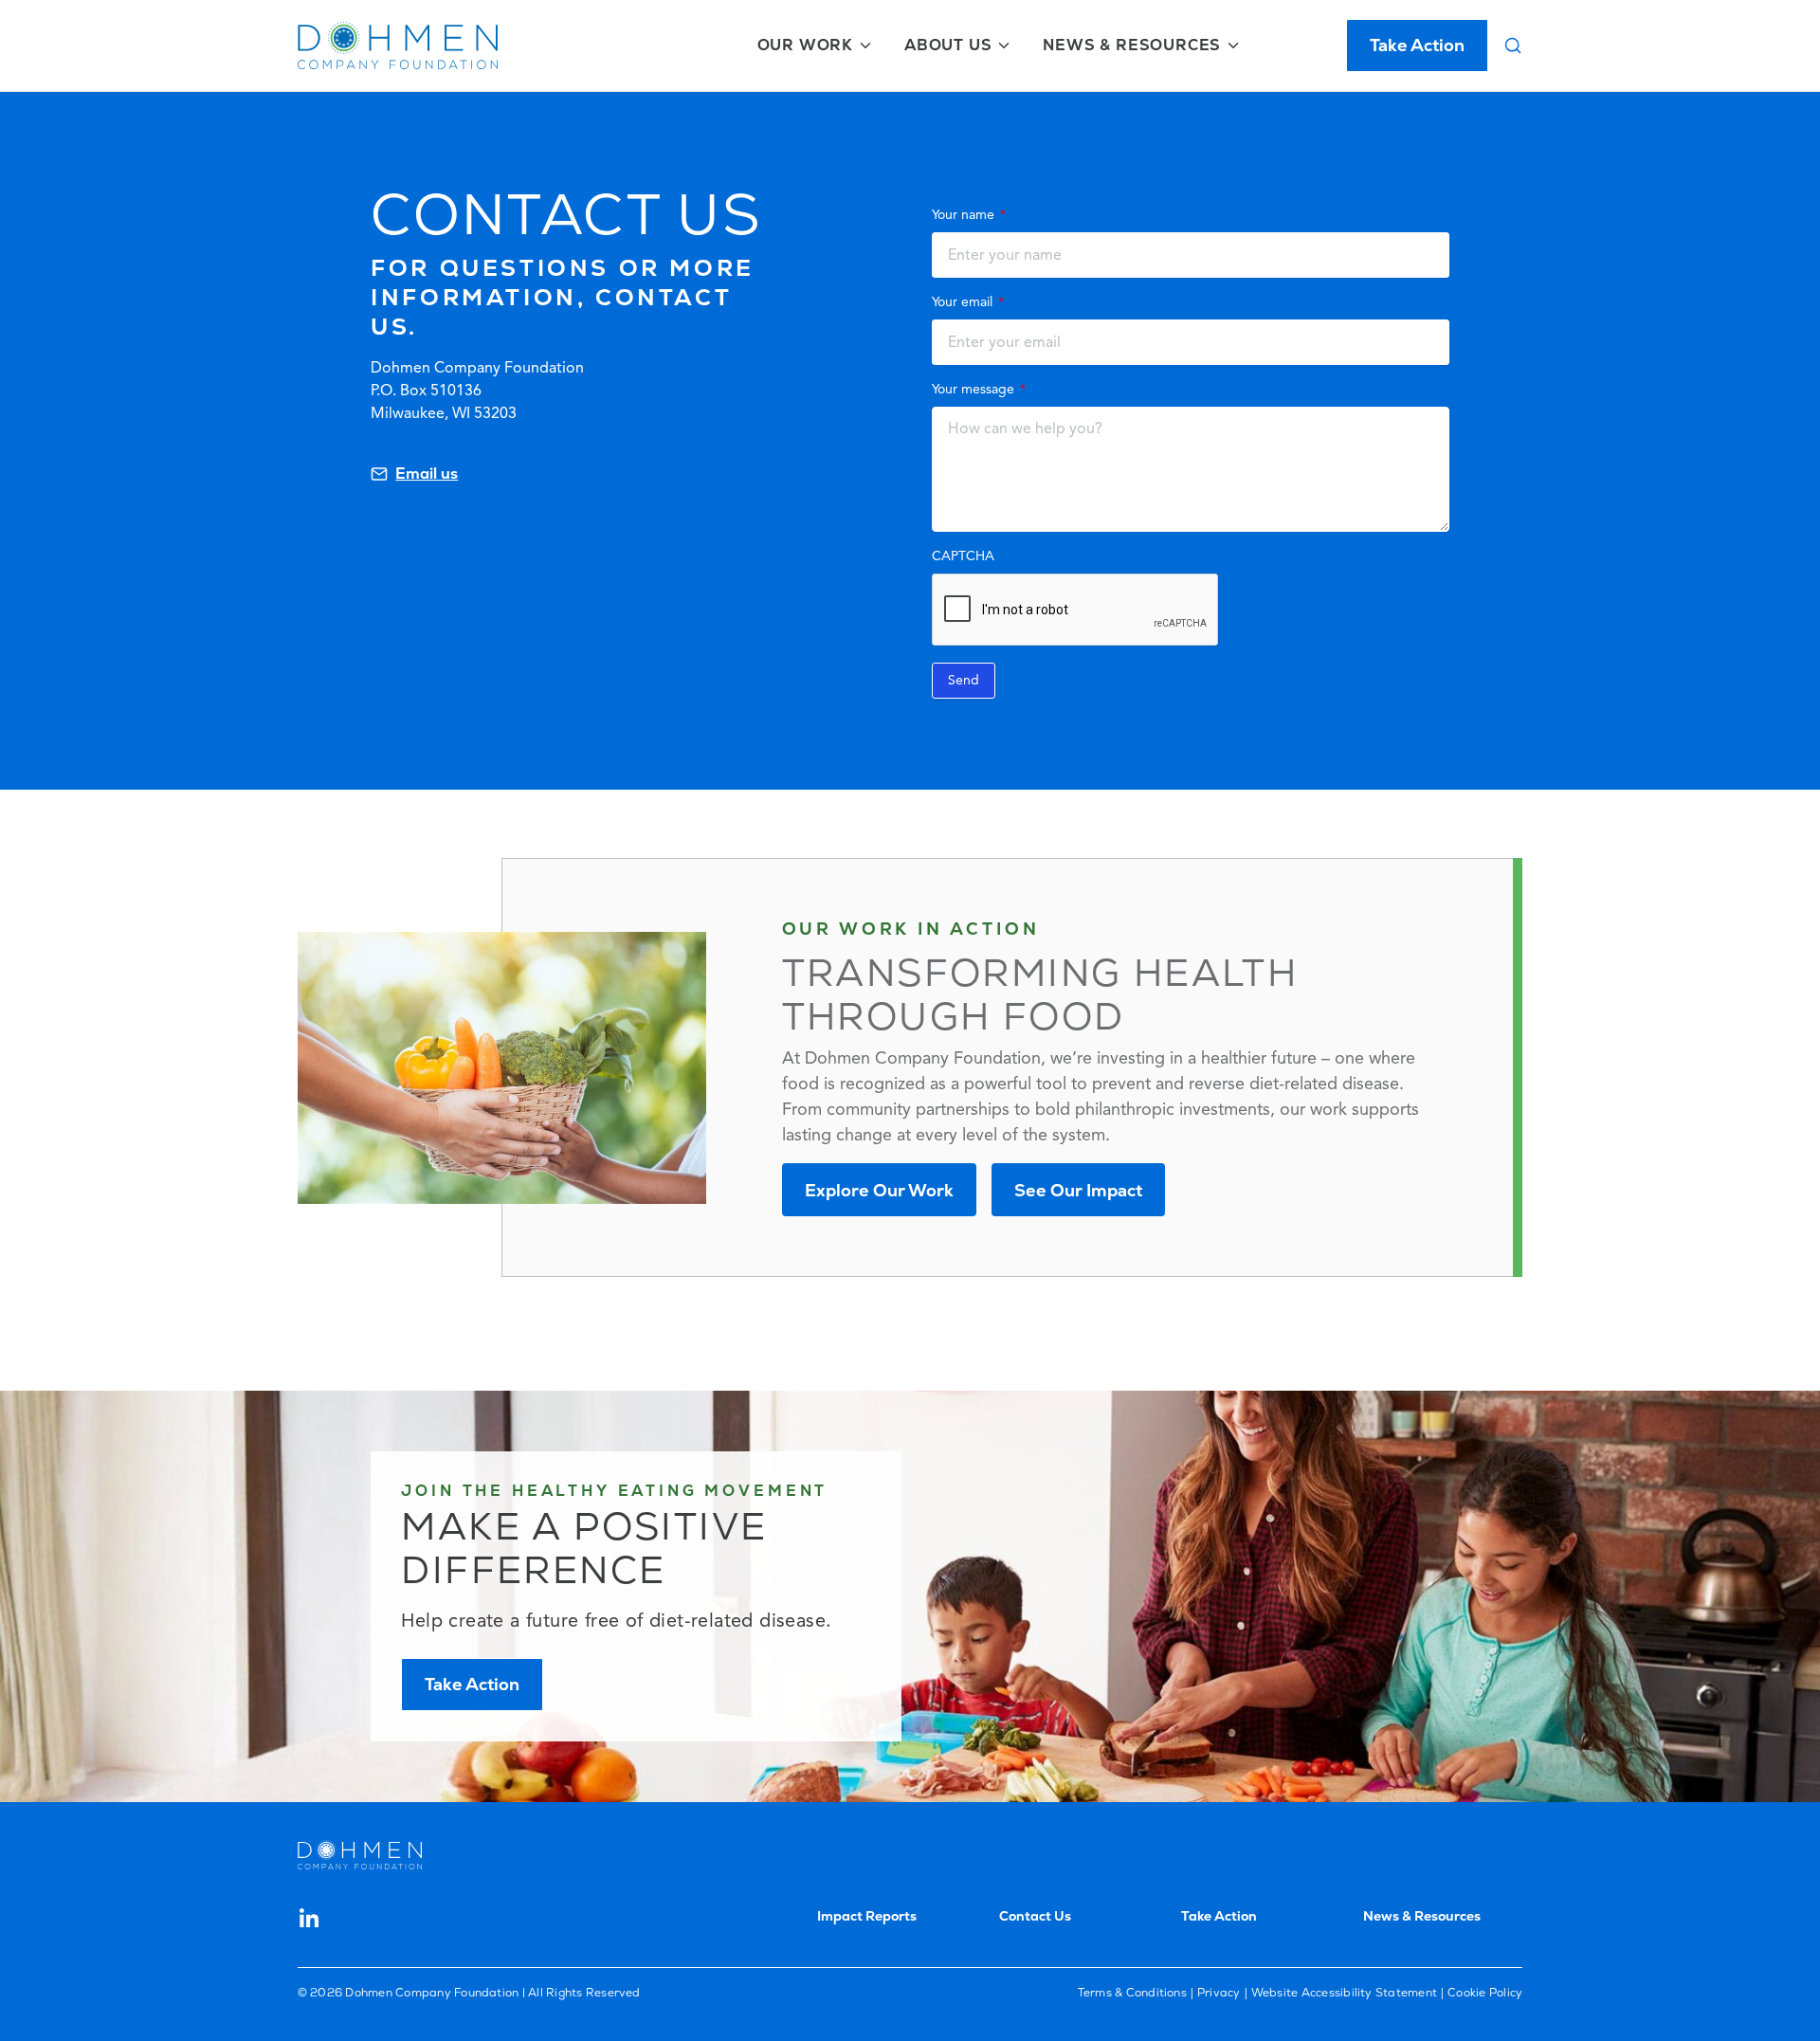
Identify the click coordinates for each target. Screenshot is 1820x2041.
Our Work (805, 45)
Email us (427, 474)
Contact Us (1035, 1916)
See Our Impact (1078, 1190)
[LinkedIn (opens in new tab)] (309, 1918)
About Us (948, 45)
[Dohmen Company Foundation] (398, 45)
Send (964, 680)
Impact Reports (867, 1916)
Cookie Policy (1485, 1993)
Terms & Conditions (1132, 1993)
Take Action (1417, 45)
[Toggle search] (1513, 46)
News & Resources (1132, 45)
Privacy (1219, 1993)
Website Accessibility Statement (1344, 1993)
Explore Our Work (879, 1190)
